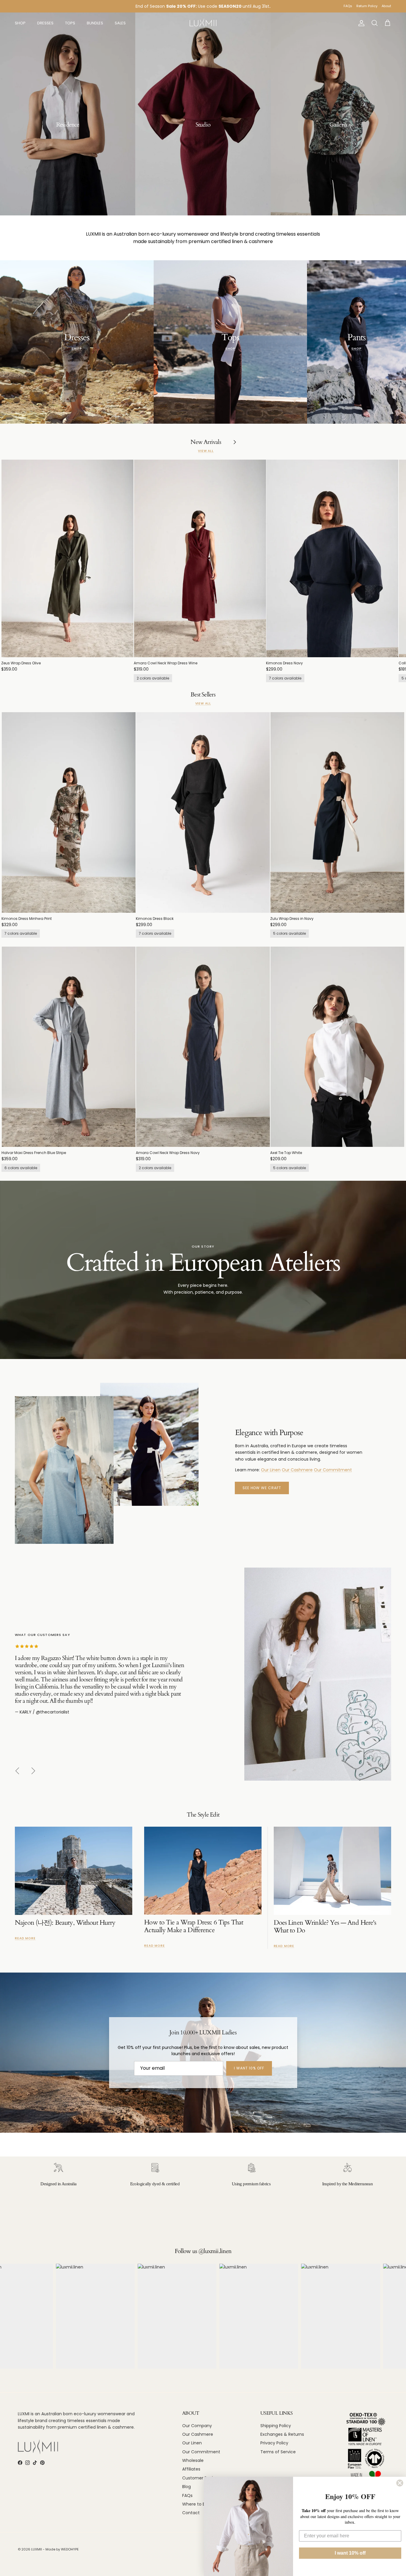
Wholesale (193, 2460)
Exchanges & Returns (282, 2434)
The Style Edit (203, 1815)
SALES (120, 23)
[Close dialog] (400, 2483)
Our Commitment (333, 1470)
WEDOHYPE (70, 2549)
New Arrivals (206, 442)
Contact (191, 2513)
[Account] (360, 23)
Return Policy (367, 6)
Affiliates (191, 2469)
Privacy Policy (274, 2443)
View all (206, 451)
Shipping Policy (276, 2426)
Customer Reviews (202, 2478)
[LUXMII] (203, 23)
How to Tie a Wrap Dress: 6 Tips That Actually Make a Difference (194, 1926)
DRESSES (45, 23)
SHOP (20, 23)
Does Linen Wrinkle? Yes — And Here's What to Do (325, 1927)
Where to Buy (196, 2504)
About (386, 6)
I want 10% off (350, 2553)
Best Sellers (203, 695)
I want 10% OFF (249, 2068)
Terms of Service (278, 2452)
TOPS (70, 23)
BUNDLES (95, 23)
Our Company (197, 2426)
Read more (25, 1938)
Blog (187, 2487)
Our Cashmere (297, 1470)
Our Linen (271, 1470)
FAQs (348, 6)
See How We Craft (262, 1488)
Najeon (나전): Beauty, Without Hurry (65, 1923)
